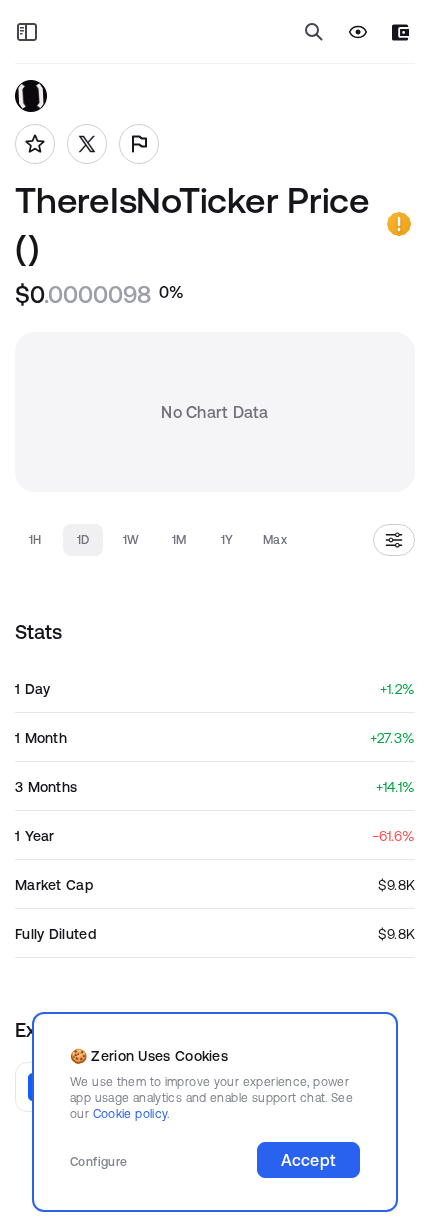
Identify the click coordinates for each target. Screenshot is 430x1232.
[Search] (314, 32)
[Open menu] (27, 32)
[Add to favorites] (35, 144)
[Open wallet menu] (400, 32)
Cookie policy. (131, 1113)
